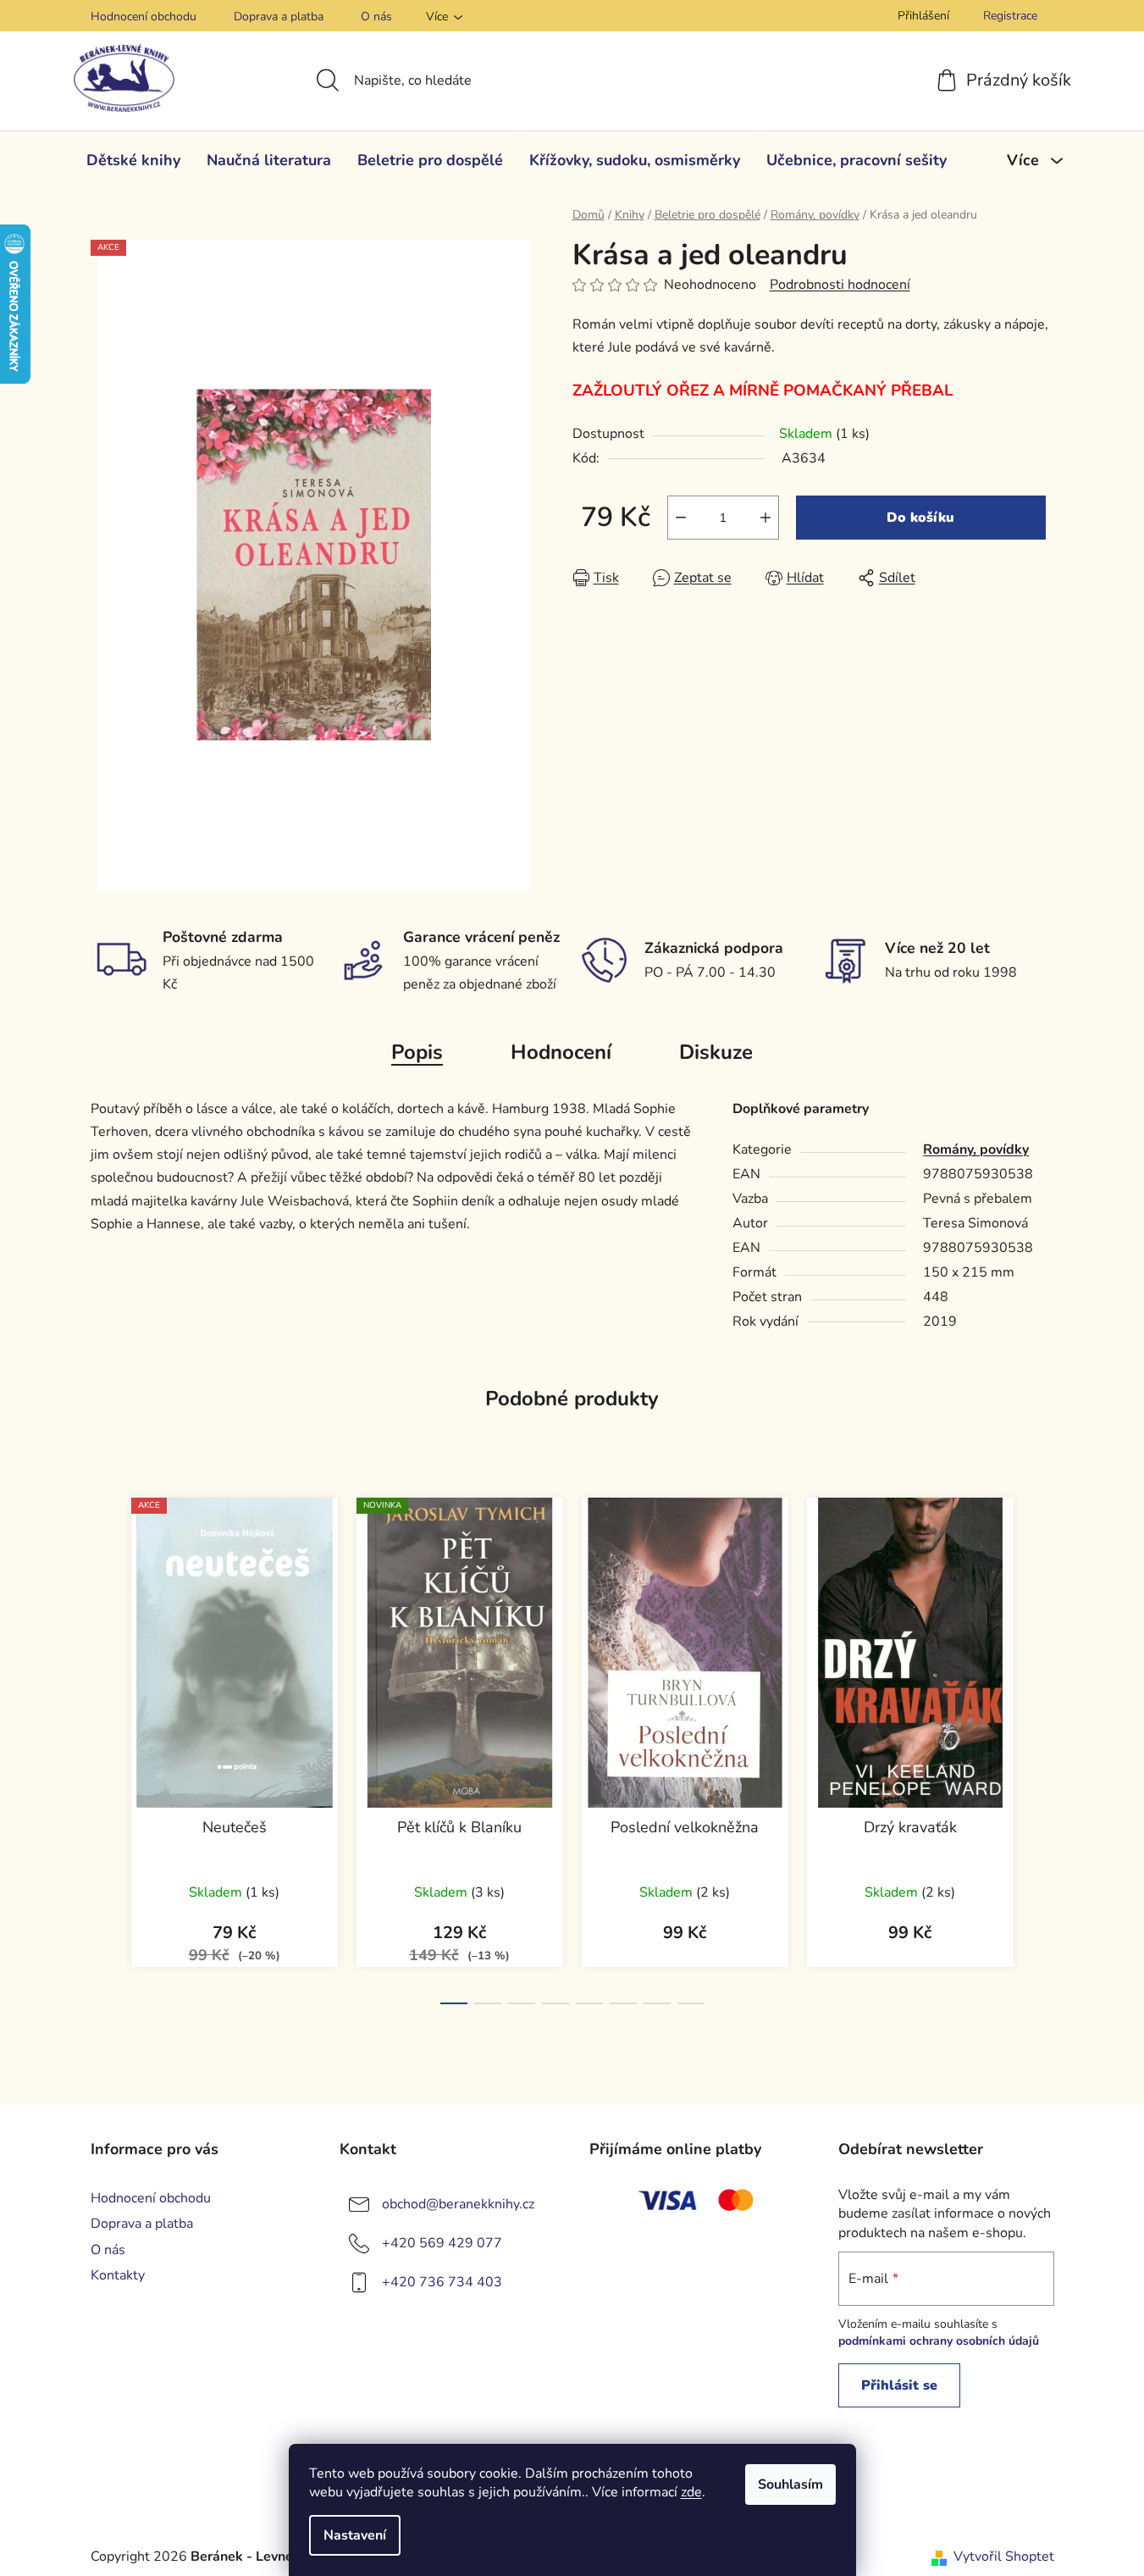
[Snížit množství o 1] (681, 518)
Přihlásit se (899, 2385)
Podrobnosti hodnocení (840, 285)
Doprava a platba (279, 17)
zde (691, 2492)
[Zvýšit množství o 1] (765, 518)
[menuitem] (133, 160)
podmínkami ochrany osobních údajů (939, 2341)
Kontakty (118, 2275)
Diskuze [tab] (716, 1052)
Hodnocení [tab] (561, 1052)
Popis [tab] (417, 1052)
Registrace (1010, 16)
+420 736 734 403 (442, 2282)
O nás (376, 17)
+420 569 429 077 (442, 2243)
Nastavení (355, 2535)
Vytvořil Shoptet (1004, 2557)
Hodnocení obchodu (144, 17)
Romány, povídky (976, 1150)
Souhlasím (790, 2485)
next (1041, 1746)
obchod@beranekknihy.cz (458, 2204)
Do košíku (920, 518)
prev (104, 1746)
